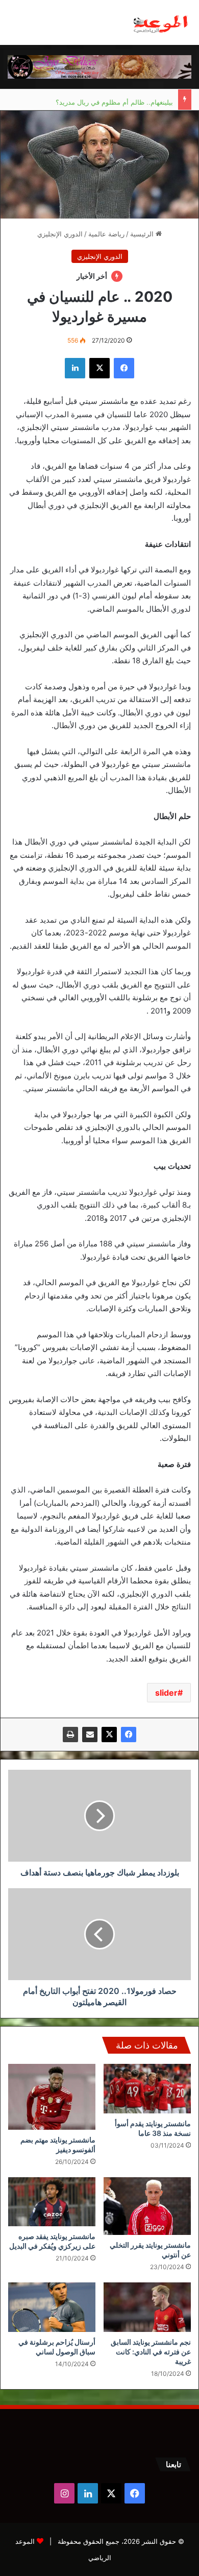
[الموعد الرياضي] (161, 22)
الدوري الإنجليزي (60, 234)
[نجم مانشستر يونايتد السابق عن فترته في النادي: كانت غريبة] (147, 2307)
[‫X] (109, 1735)
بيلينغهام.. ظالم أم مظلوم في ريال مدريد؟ (114, 100)
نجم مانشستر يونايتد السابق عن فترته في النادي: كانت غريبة (151, 2352)
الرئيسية (143, 234)
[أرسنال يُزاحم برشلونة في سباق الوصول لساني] (52, 2307)
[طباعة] (70, 1735)
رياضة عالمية (106, 234)
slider (166, 1693)
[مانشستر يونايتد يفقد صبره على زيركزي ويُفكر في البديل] (52, 2202)
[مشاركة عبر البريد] (90, 1735)
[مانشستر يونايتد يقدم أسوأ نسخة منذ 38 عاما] (147, 2088)
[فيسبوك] (129, 1735)
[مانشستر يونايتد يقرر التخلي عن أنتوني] (147, 2206)
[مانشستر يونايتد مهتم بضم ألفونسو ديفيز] (52, 2097)
